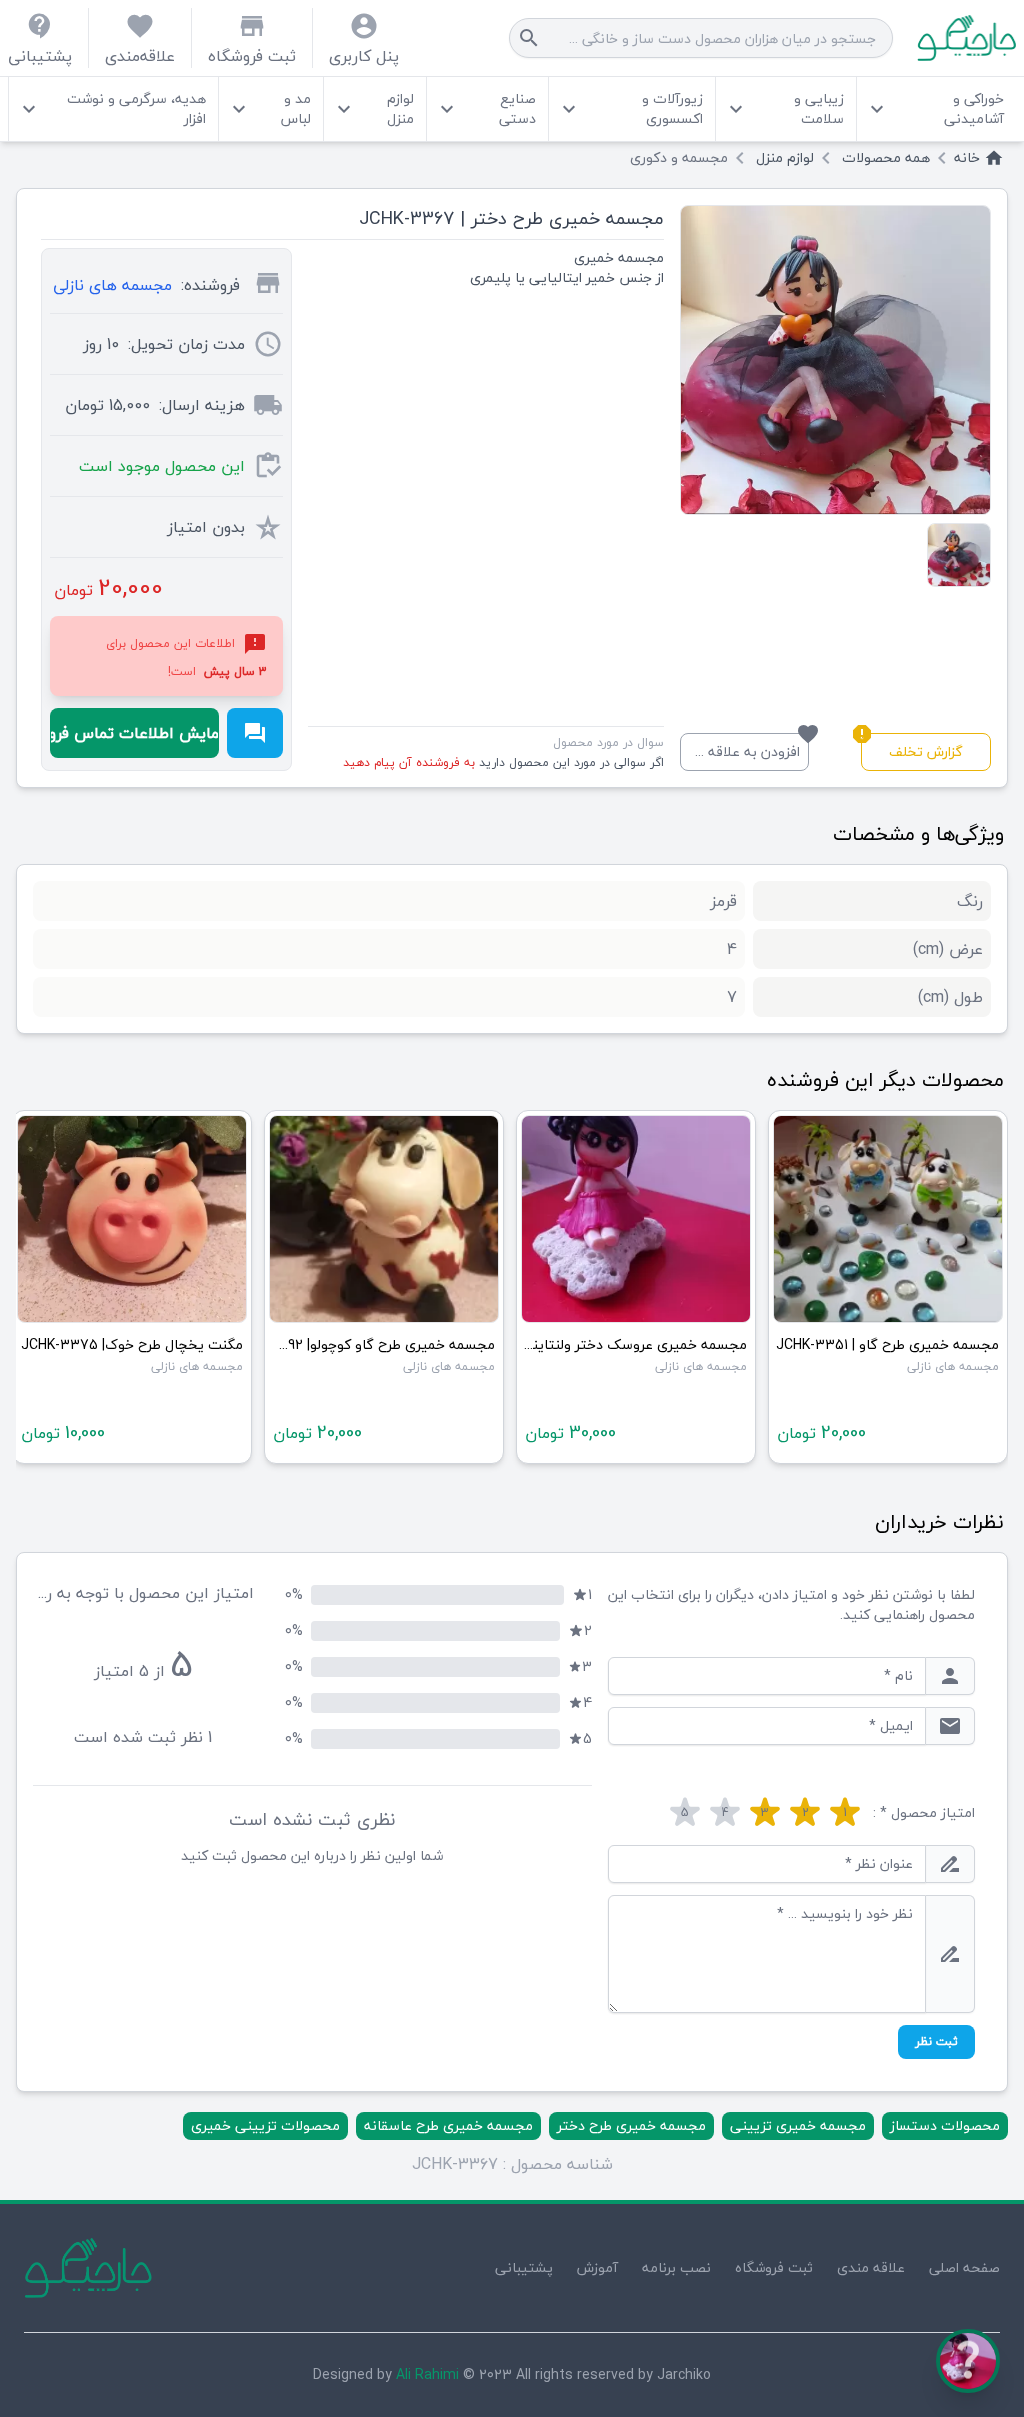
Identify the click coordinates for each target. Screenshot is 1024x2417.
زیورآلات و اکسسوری (630, 108)
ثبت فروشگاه (774, 2267)
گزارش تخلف (912, 748)
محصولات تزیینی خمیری (265, 2125)
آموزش (597, 2267)
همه (886, 158)
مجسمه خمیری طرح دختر (631, 2125)
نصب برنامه (676, 2267)
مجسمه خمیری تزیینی (798, 2125)
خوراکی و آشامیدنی (934, 108)
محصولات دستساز (945, 2125)
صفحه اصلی (964, 2267)
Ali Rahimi (427, 2374)
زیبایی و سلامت (784, 108)
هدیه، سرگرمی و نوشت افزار (111, 108)
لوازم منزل (373, 108)
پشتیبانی (524, 2267)
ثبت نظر (936, 2041)
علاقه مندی (871, 2267)
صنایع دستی (485, 108)
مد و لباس (269, 108)
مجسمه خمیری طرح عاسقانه (448, 2125)
